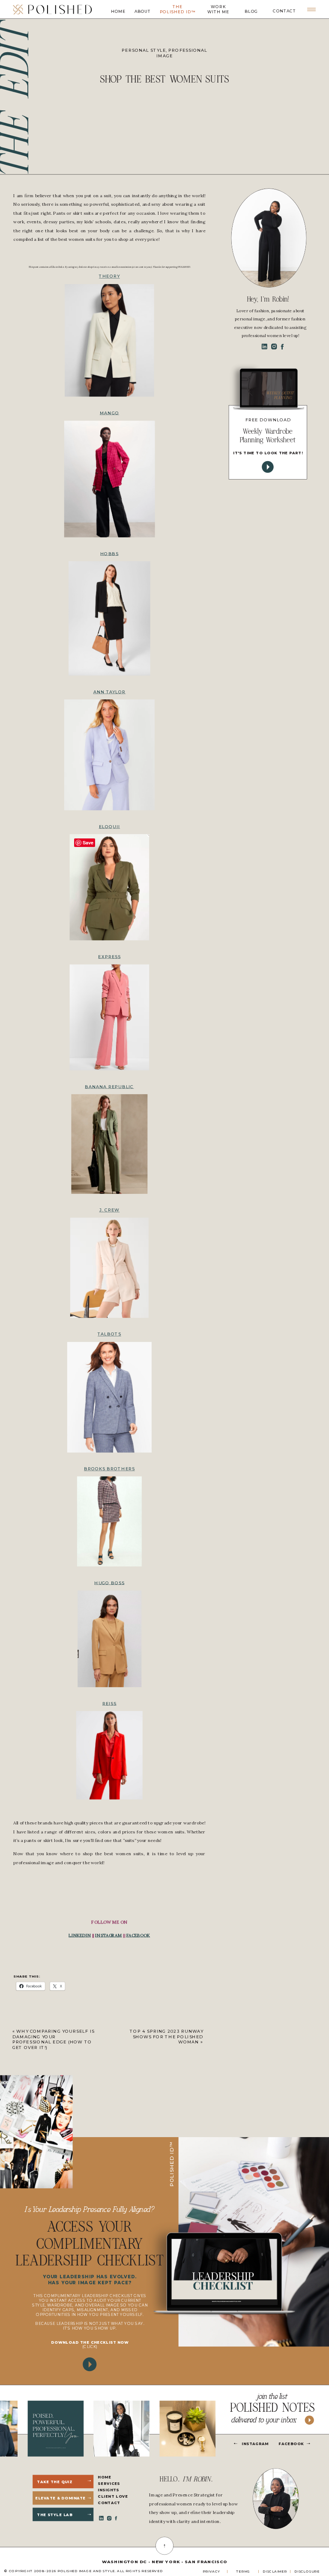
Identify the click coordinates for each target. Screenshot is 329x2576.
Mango (109, 413)
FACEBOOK (138, 1935)
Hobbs (109, 554)
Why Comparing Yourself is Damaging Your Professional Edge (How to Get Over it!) (54, 2039)
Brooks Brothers (109, 1469)
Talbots (109, 1334)
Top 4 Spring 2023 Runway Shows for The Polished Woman (166, 2036)
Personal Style (144, 50)
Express (109, 957)
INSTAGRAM (108, 1935)
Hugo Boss (109, 1583)
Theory (109, 276)
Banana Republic (109, 1087)
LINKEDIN (80, 1935)
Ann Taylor (110, 692)
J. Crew (110, 1210)
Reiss (109, 1703)
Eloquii (110, 826)
